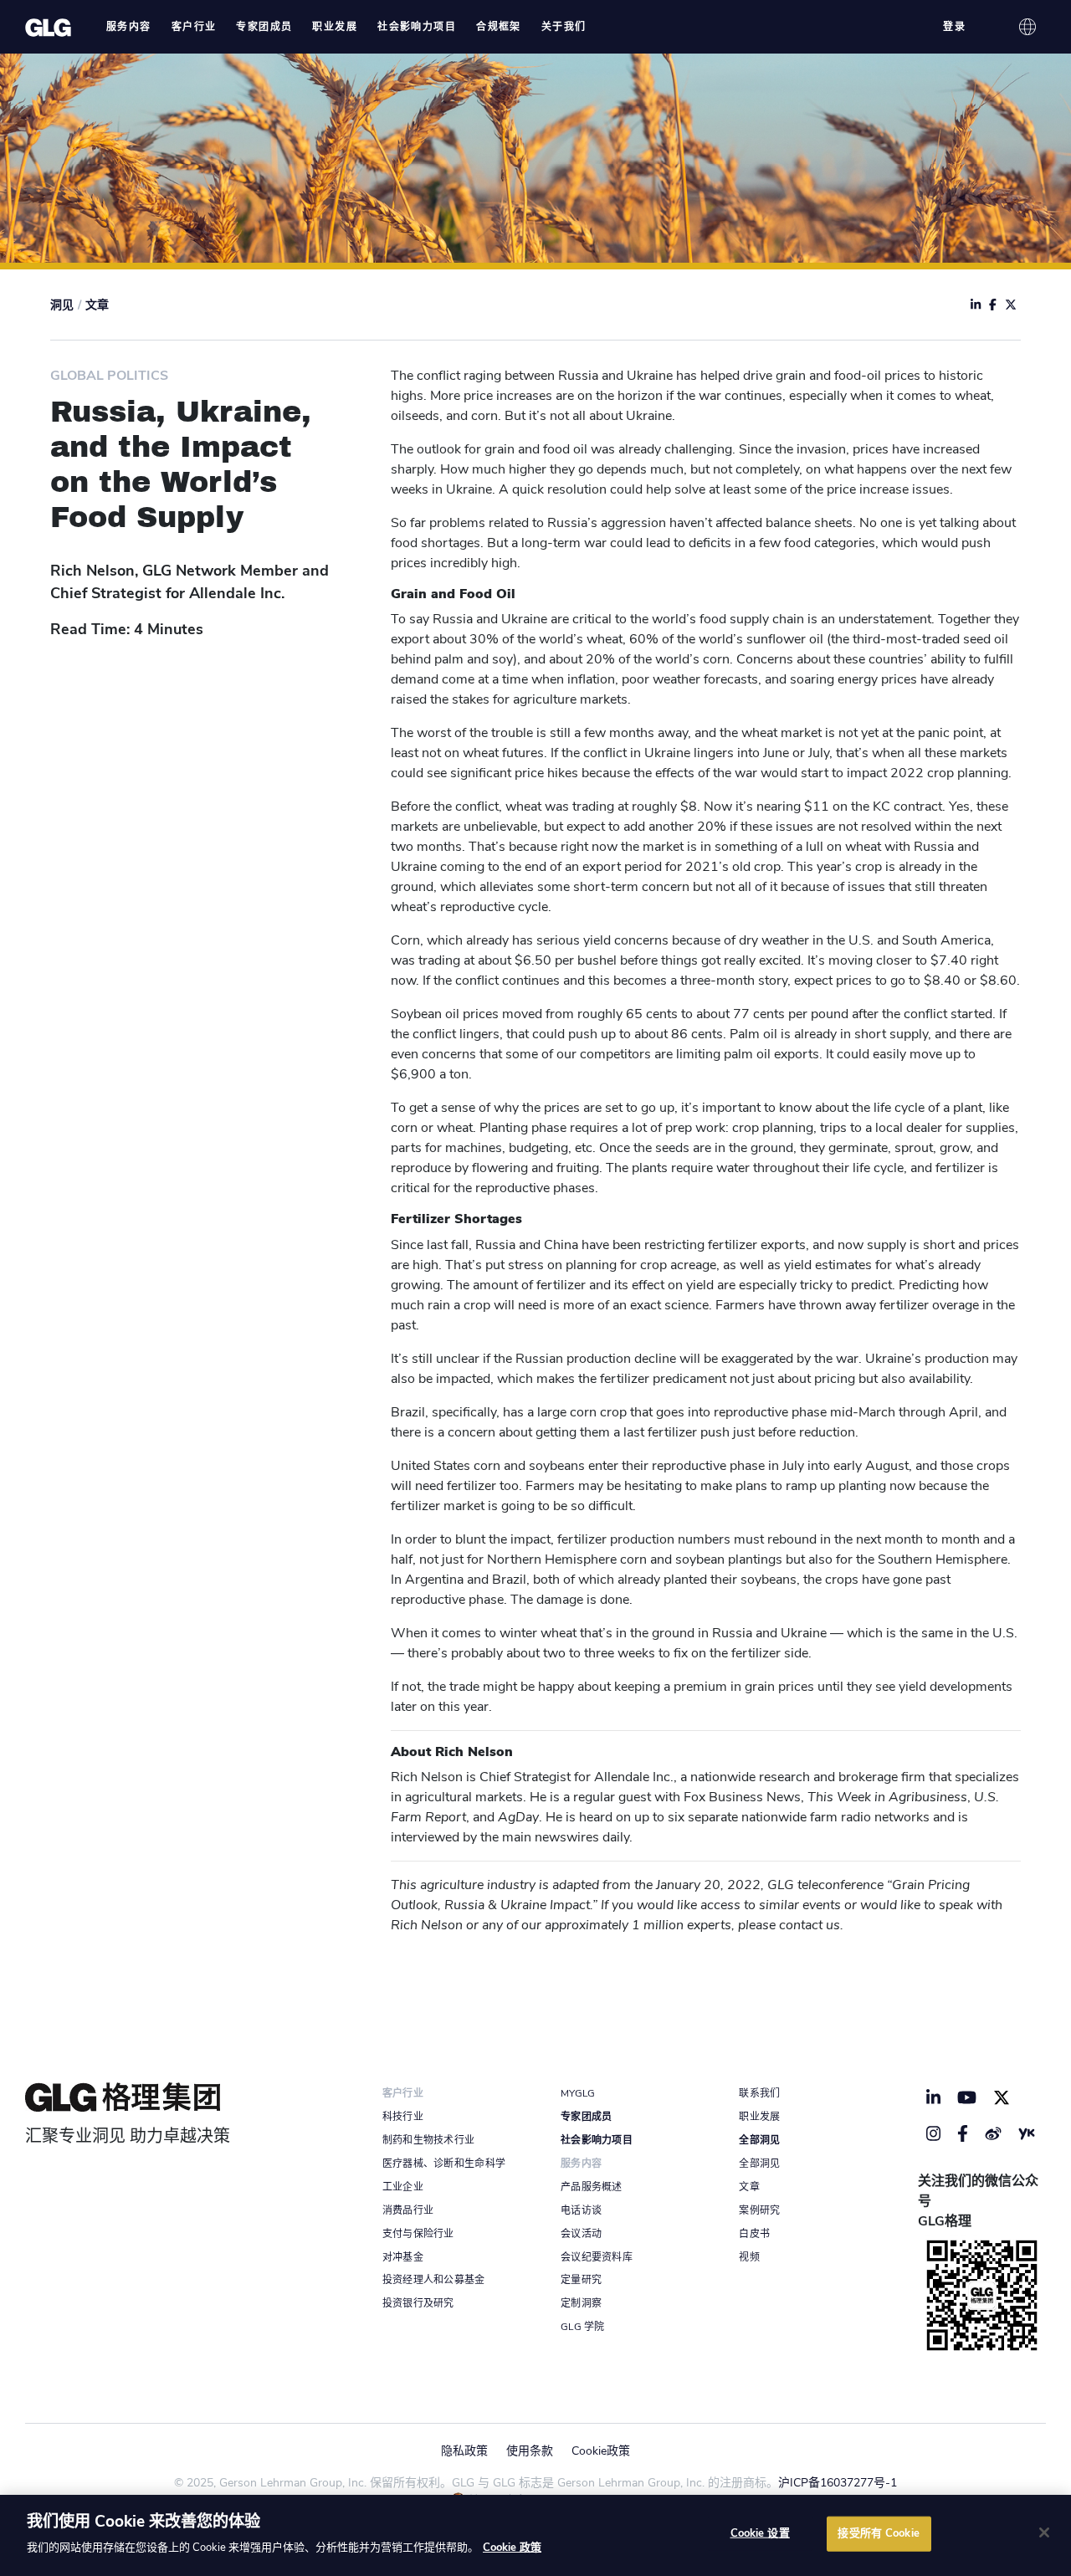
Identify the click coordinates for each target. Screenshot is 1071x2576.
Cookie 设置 (760, 2533)
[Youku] (1027, 2133)
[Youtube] (967, 2097)
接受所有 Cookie (878, 2533)
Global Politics (109, 376)
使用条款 (530, 2451)
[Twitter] (1002, 2097)
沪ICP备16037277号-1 (838, 2483)
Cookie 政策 (512, 2548)
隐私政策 (464, 2451)
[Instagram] (934, 2133)
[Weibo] (993, 2133)
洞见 (62, 305)
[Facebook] (963, 2133)
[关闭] (1044, 2532)
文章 (97, 305)
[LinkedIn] (934, 2097)
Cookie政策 (601, 2451)
